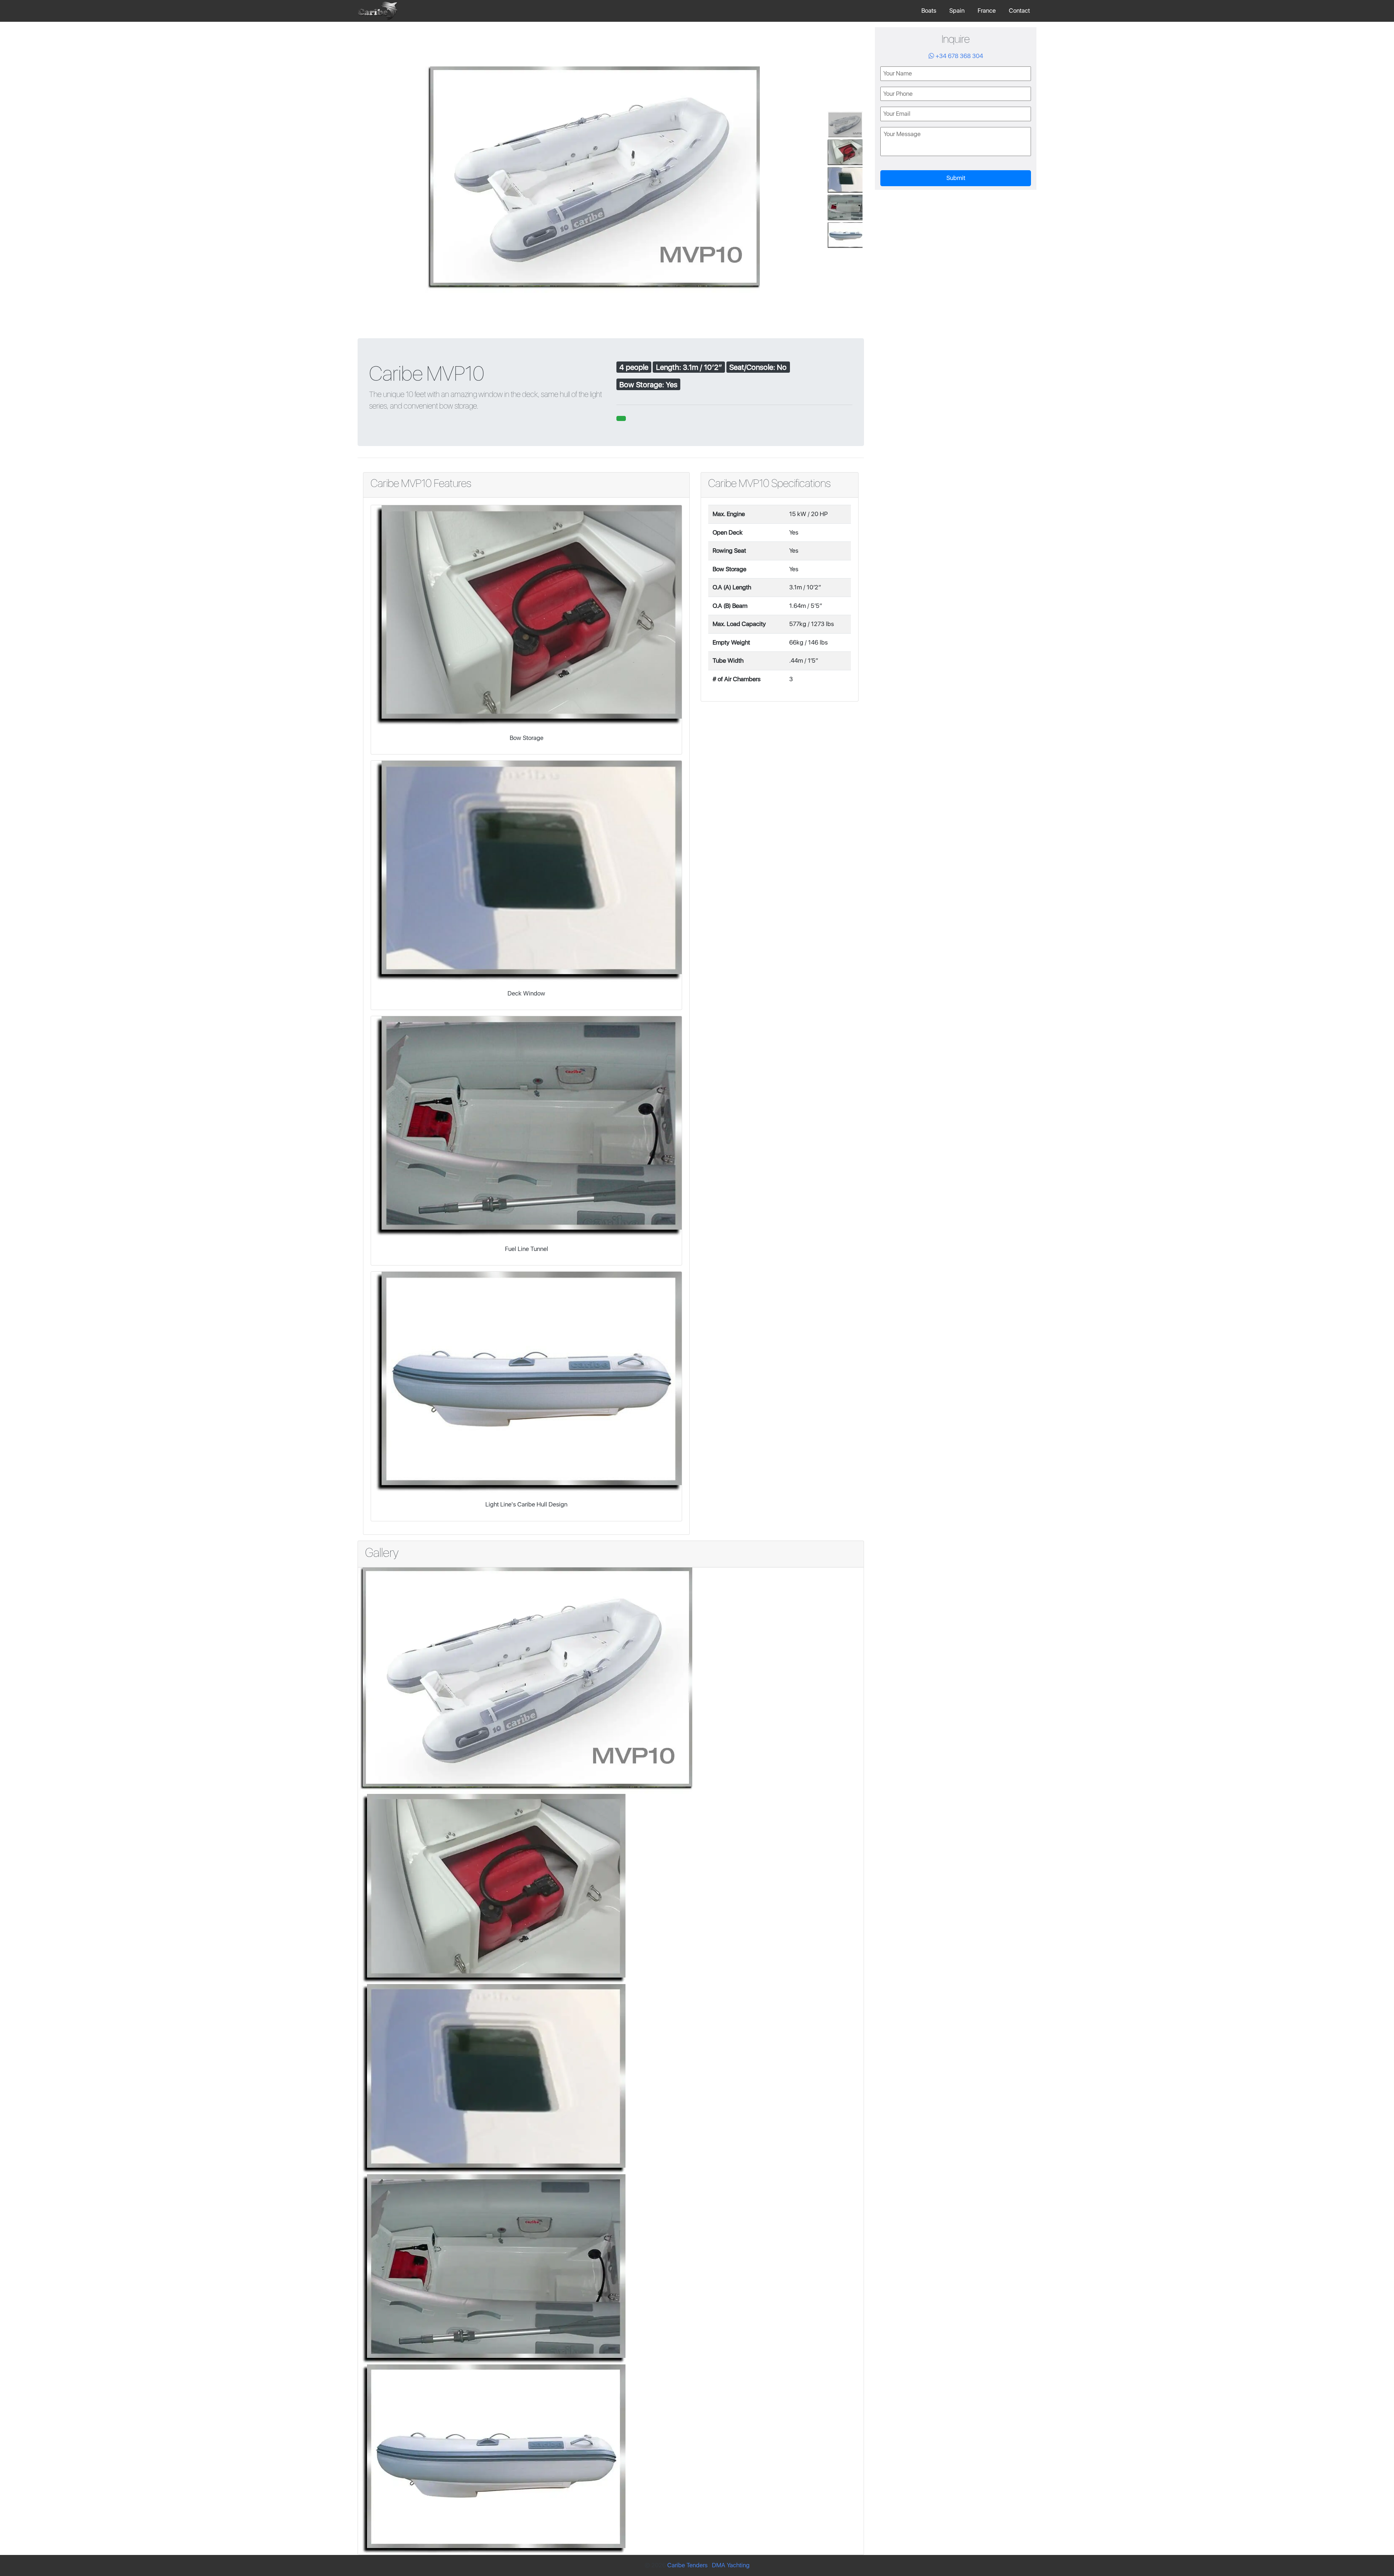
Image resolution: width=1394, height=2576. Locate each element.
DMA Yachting (731, 2565)
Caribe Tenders (687, 2565)
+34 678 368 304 (959, 56)
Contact (1019, 11)
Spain (957, 11)
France (987, 11)
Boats (929, 11)
